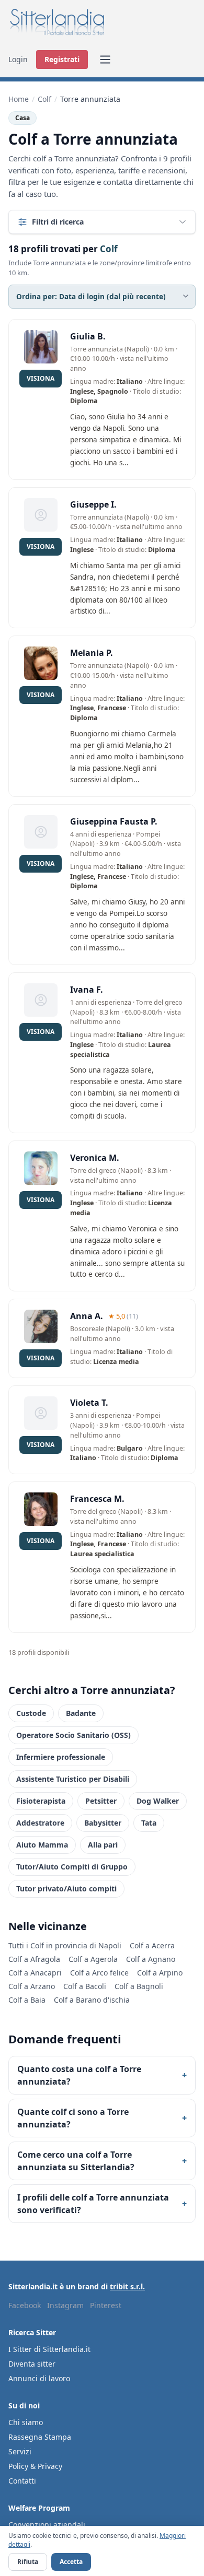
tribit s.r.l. (127, 2286)
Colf (44, 99)
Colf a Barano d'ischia (92, 2000)
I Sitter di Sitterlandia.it (49, 2349)
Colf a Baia (27, 2000)
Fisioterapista (41, 1801)
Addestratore (40, 1823)
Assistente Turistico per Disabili (73, 1779)
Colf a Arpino (160, 1973)
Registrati (62, 59)
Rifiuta (28, 2562)
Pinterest (106, 2305)
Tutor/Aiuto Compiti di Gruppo (72, 1867)
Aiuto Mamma (42, 1845)
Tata (149, 1823)
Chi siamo (26, 2422)
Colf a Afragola (34, 1959)
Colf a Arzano (32, 1986)
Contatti (22, 2481)
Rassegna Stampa (40, 2437)
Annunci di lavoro (39, 2378)
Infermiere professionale (61, 1757)
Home (19, 99)
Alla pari (103, 1845)
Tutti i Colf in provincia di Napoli (65, 1945)
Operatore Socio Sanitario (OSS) (73, 1735)
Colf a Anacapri (35, 1973)
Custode (31, 1713)
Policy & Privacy (35, 2466)
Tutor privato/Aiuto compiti (66, 1889)
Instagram (65, 2305)
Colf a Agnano (151, 1959)
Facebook (25, 2305)
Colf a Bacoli (85, 1986)
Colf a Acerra (152, 1945)
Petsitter (101, 1801)
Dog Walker (158, 1801)
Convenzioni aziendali (47, 2525)
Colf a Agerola (93, 1959)
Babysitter (103, 1823)
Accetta (71, 2562)
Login (18, 59)
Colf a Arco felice (99, 1973)
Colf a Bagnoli (139, 1986)
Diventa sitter (32, 2364)
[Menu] (105, 60)
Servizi (20, 2451)
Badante (81, 1713)
